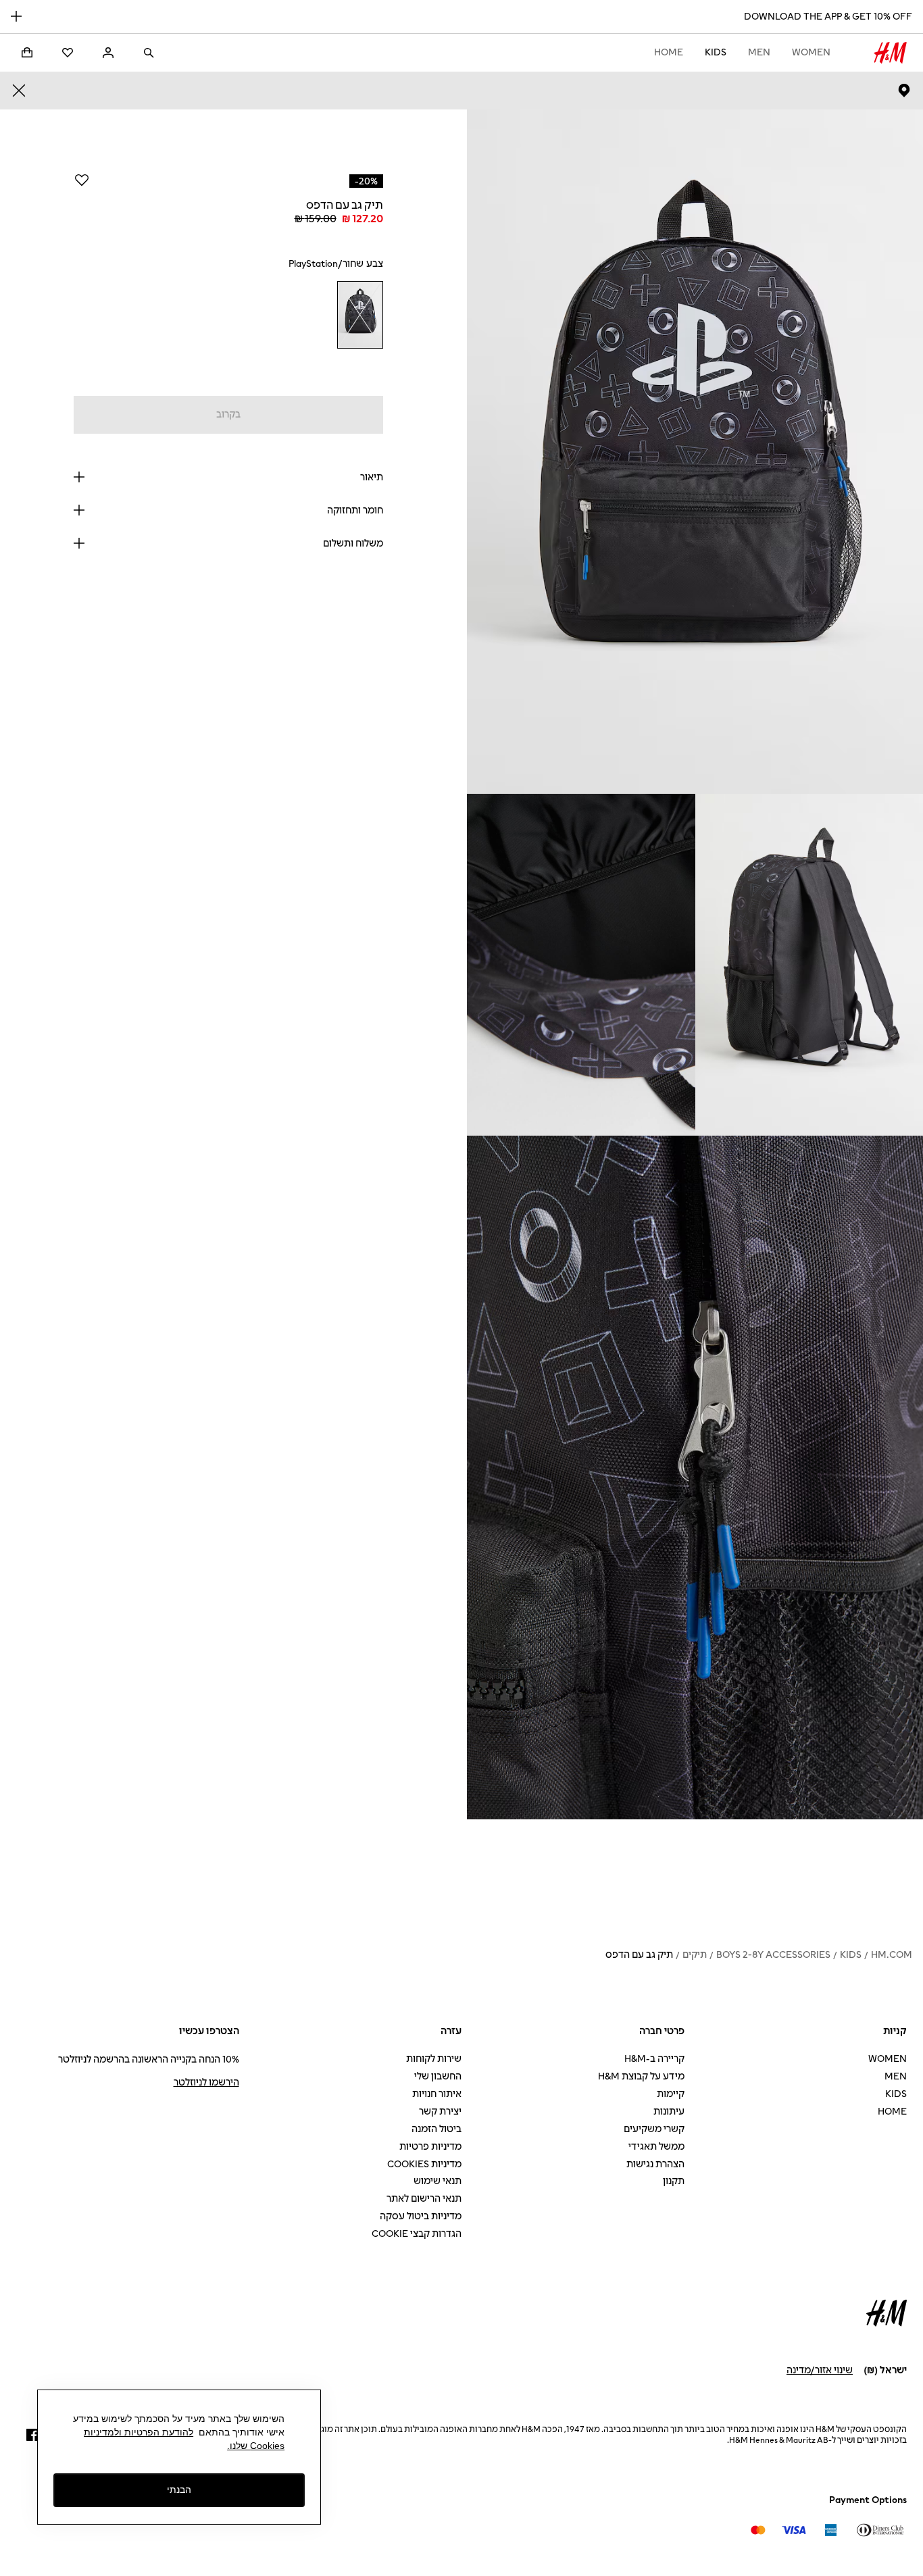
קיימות (671, 2094)
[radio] (360, 315)
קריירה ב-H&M (654, 2059)
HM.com (892, 1955)
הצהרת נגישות (655, 2164)
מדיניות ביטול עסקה (421, 2216)
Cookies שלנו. (256, 2446)
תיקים (695, 1955)
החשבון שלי (438, 2076)
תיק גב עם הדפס (639, 1955)
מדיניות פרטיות (430, 2147)
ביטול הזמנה (436, 2129)
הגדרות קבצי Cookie (417, 2234)
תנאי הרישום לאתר (424, 2199)
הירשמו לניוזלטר (206, 2082)
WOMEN (811, 52)
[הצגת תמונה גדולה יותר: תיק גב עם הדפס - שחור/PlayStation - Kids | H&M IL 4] (695, 1478)
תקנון (674, 2181)
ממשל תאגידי (656, 2147)
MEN (759, 52)
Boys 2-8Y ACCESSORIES (773, 1955)
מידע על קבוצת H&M (641, 2076)
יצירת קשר (440, 2112)
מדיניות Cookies (424, 2164)
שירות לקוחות (434, 2059)
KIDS (716, 52)
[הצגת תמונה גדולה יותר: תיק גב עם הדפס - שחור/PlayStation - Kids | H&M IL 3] (581, 965)
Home (669, 52)
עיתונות (669, 2112)
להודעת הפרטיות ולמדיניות (139, 2432)
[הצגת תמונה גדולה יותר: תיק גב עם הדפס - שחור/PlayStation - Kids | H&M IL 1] (695, 452)
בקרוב (228, 414)
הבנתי (179, 2490)
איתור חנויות (437, 2094)
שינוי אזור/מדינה (820, 2370)
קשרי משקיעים (654, 2129)
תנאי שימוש (438, 2181)
